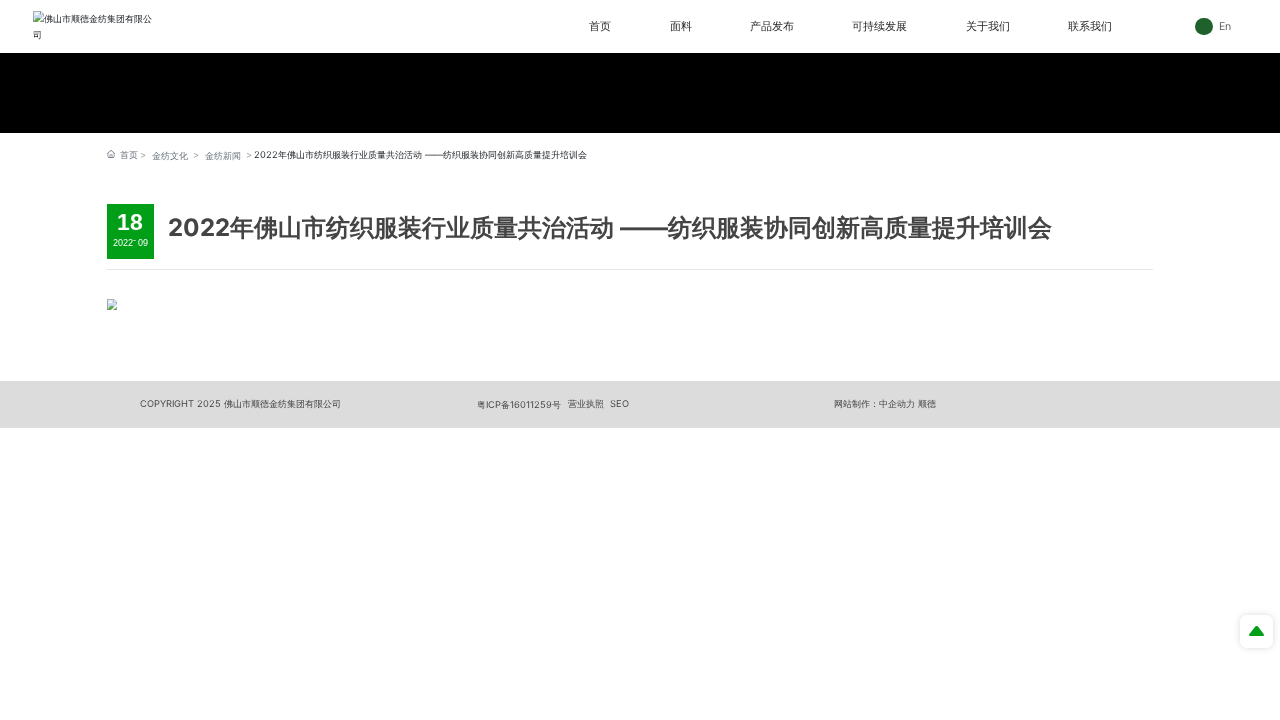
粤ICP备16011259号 (519, 404)
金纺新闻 (223, 155)
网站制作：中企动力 (874, 403)
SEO (619, 403)
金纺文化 (170, 155)
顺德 (927, 403)
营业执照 (586, 403)
